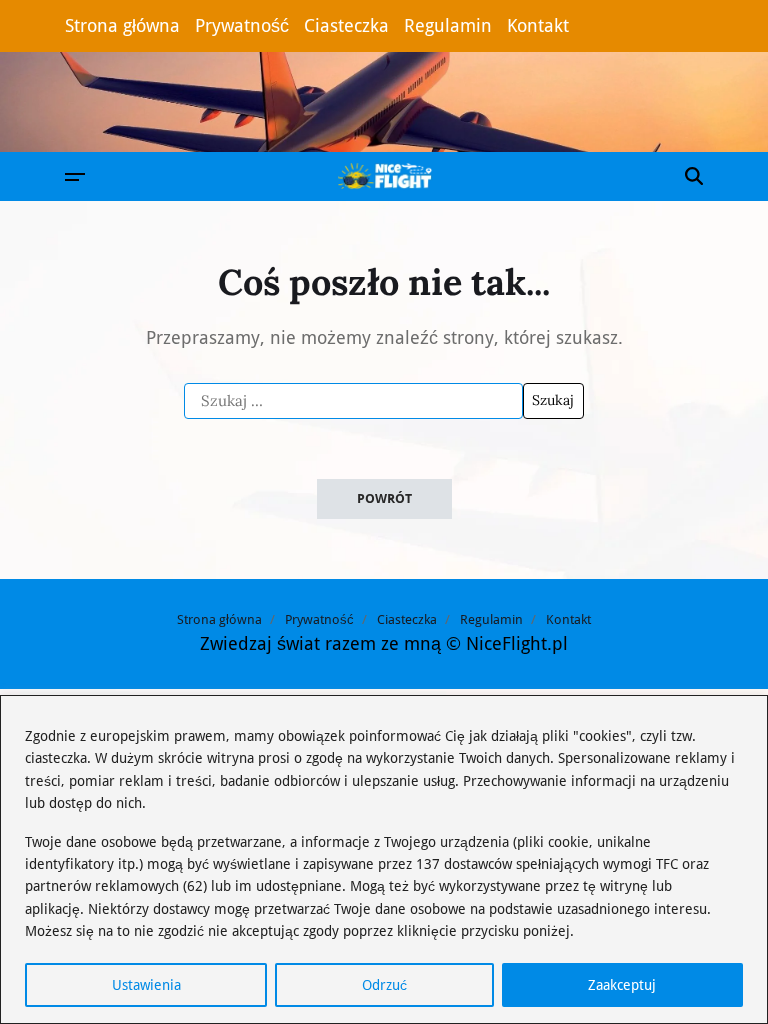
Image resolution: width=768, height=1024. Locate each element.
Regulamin (448, 25)
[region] (384, 859)
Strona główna (122, 25)
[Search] (694, 176)
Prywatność (242, 25)
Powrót (384, 498)
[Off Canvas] (75, 177)
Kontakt (538, 25)
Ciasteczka (346, 25)
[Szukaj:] (353, 401)
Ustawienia (146, 985)
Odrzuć (384, 985)
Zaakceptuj (622, 985)
